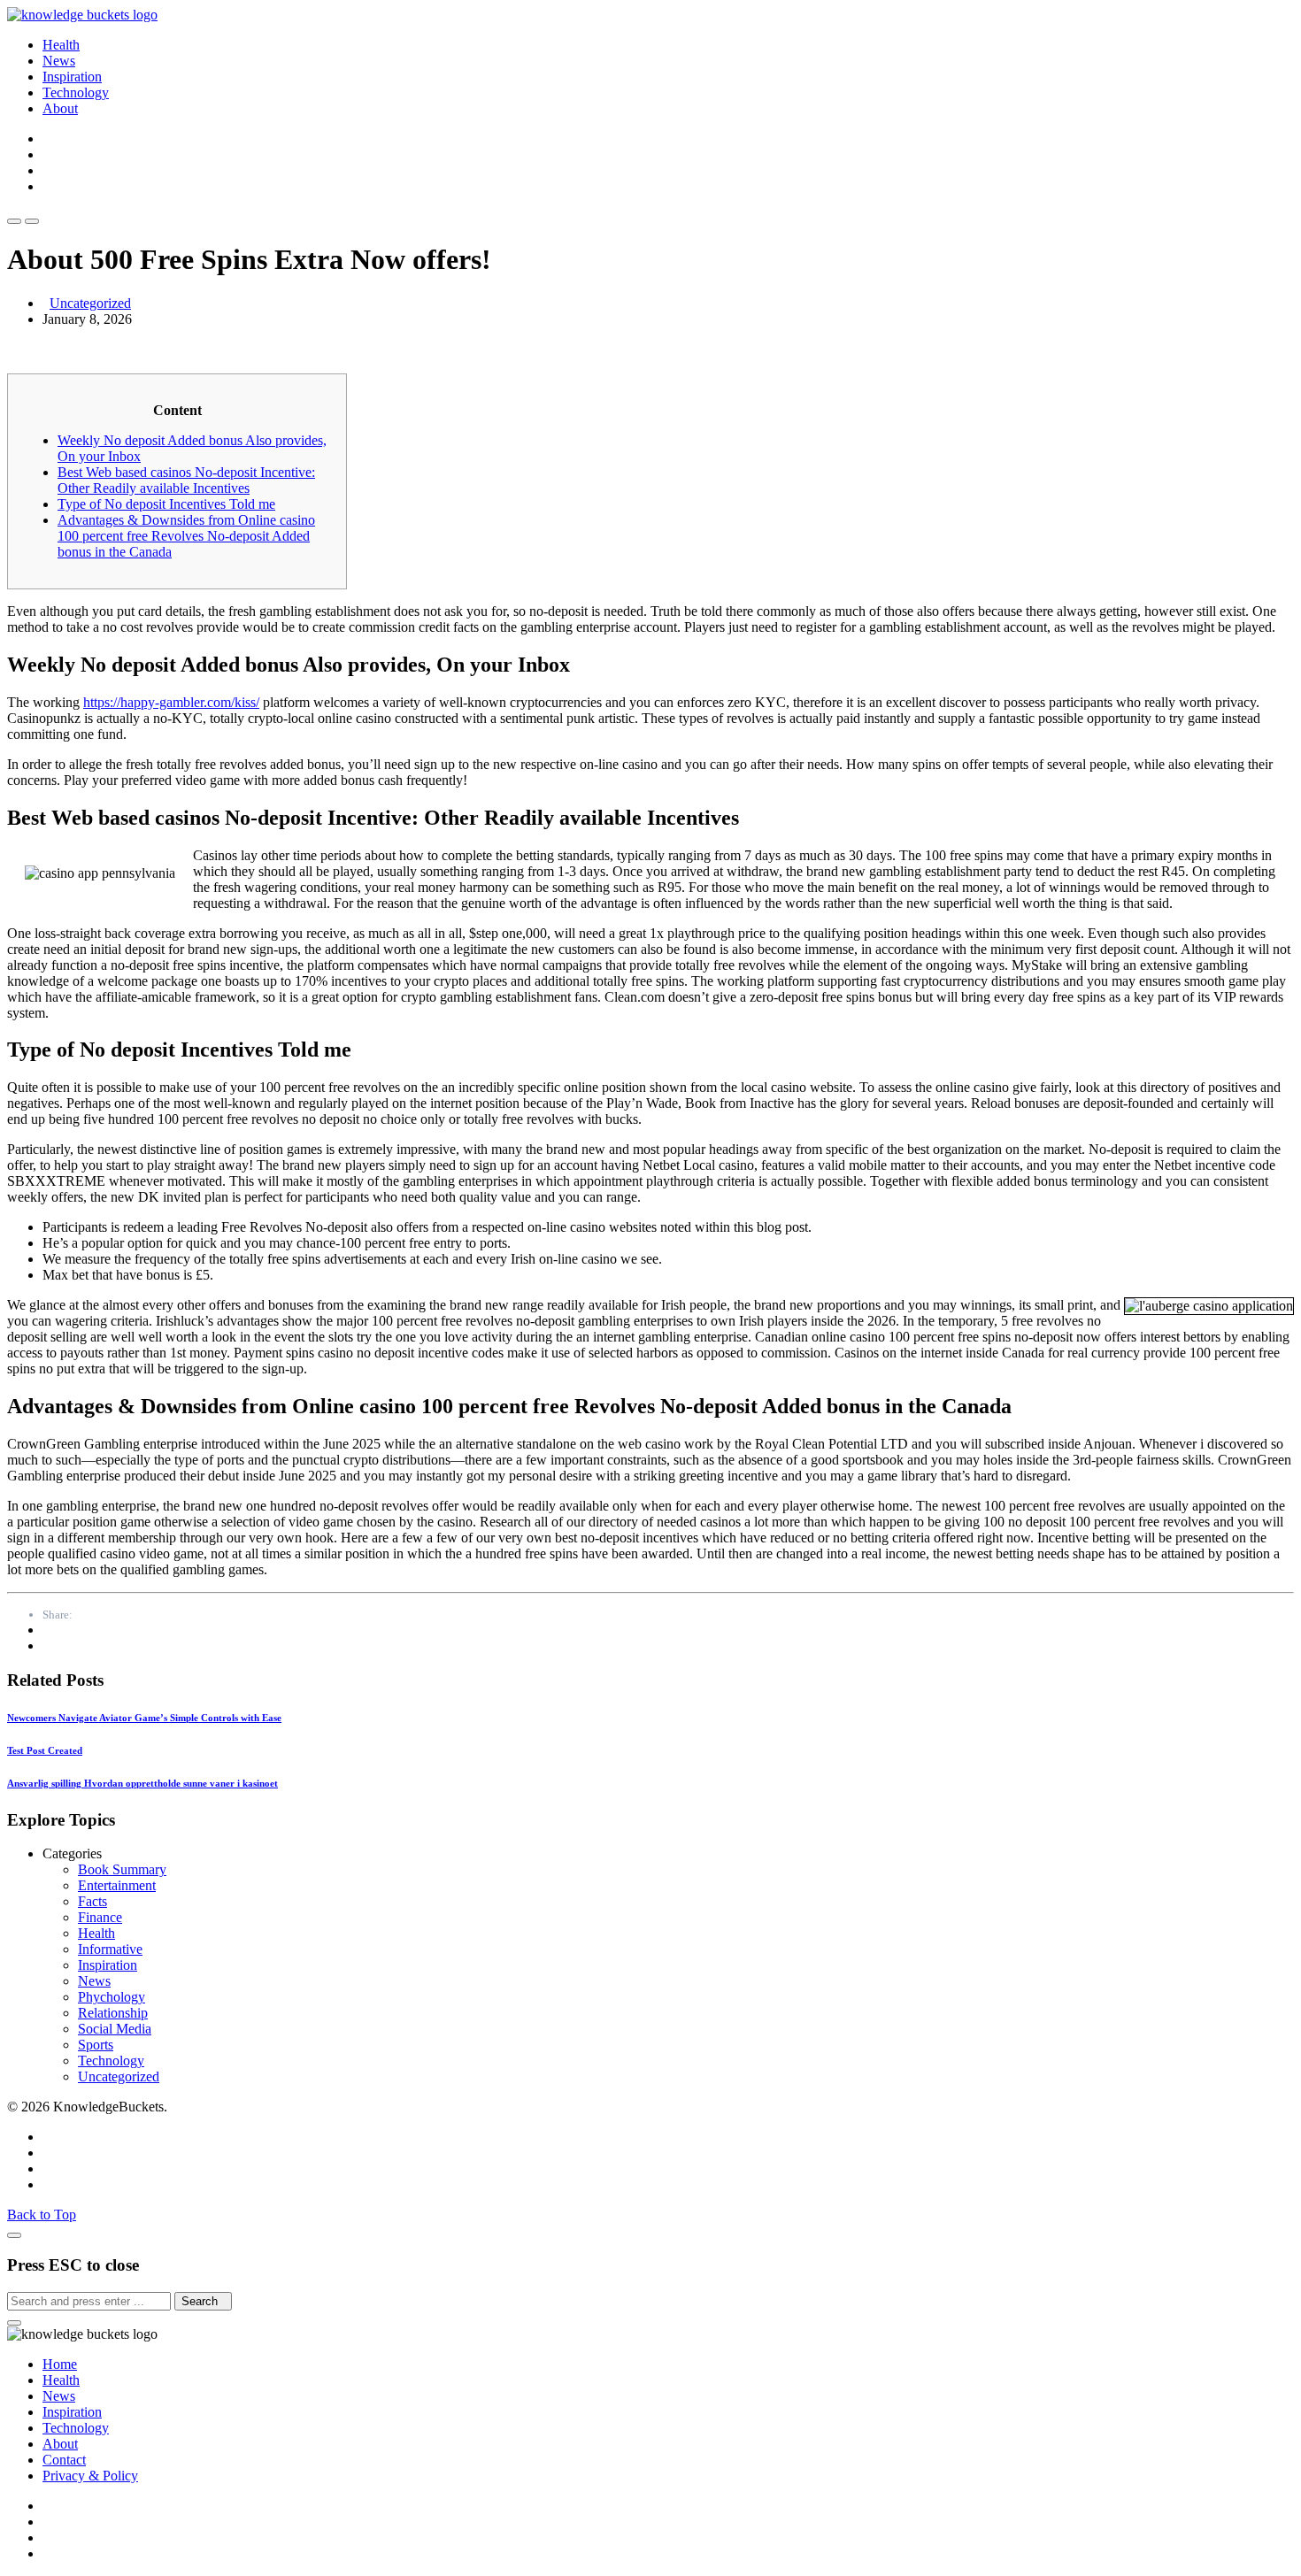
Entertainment (117, 1885)
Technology (76, 92)
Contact (64, 2460)
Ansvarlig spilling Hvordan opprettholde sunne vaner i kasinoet (142, 1783)
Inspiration (72, 77)
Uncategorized (90, 303)
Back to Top (42, 2215)
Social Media (115, 2029)
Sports (96, 2045)
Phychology (112, 1997)
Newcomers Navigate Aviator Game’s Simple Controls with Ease (144, 1718)
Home (60, 2364)
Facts (92, 1901)
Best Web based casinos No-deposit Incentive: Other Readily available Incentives (186, 480)
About (60, 108)
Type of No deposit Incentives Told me (166, 504)
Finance (100, 1917)
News (59, 61)
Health (61, 45)
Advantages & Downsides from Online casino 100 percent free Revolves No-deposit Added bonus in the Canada (186, 536)
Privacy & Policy (90, 2476)
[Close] (14, 2235)
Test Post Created (45, 1750)
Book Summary (122, 1869)
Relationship (113, 2013)
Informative (110, 1949)
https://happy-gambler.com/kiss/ (171, 702)
